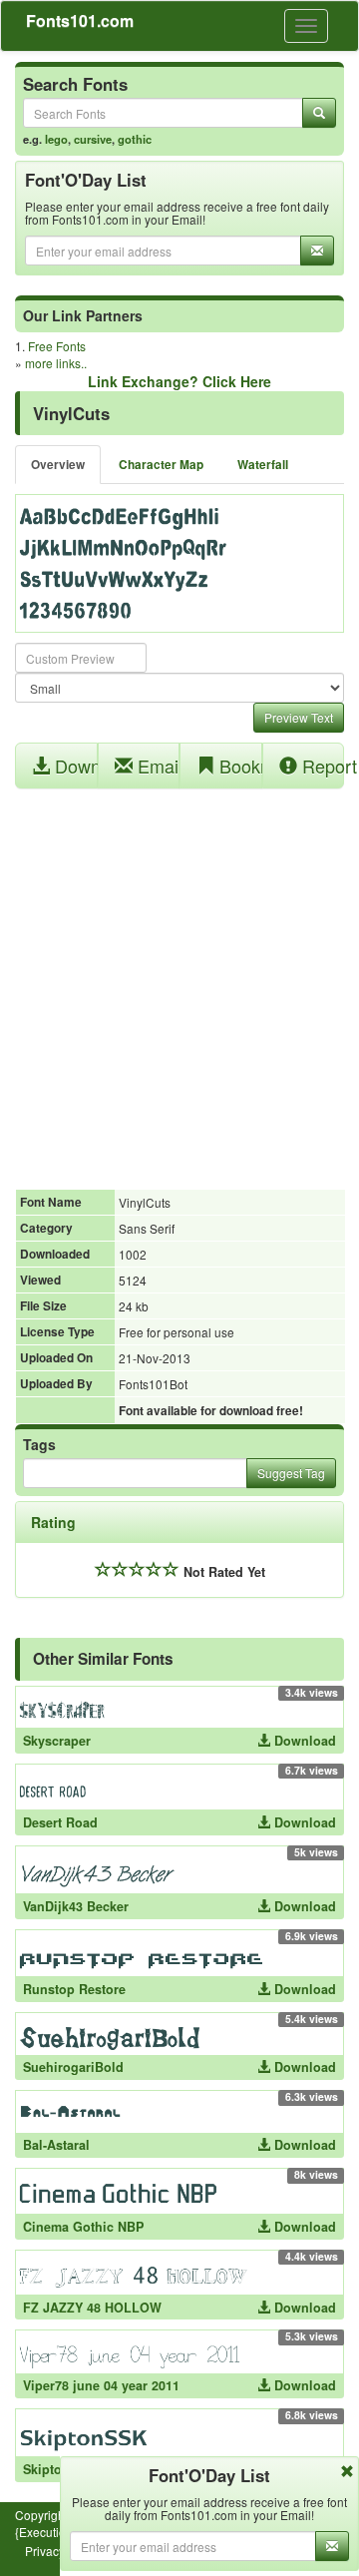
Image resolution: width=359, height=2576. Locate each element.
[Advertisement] (179, 978)
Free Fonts (57, 346)
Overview (58, 465)
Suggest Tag (291, 1473)
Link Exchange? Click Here (179, 381)
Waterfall (263, 465)
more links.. (56, 363)
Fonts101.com (80, 20)
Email (157, 766)
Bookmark (238, 766)
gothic (135, 139)
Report (321, 766)
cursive (93, 139)
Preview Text (299, 717)
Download (74, 766)
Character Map (161, 465)
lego (56, 139)
